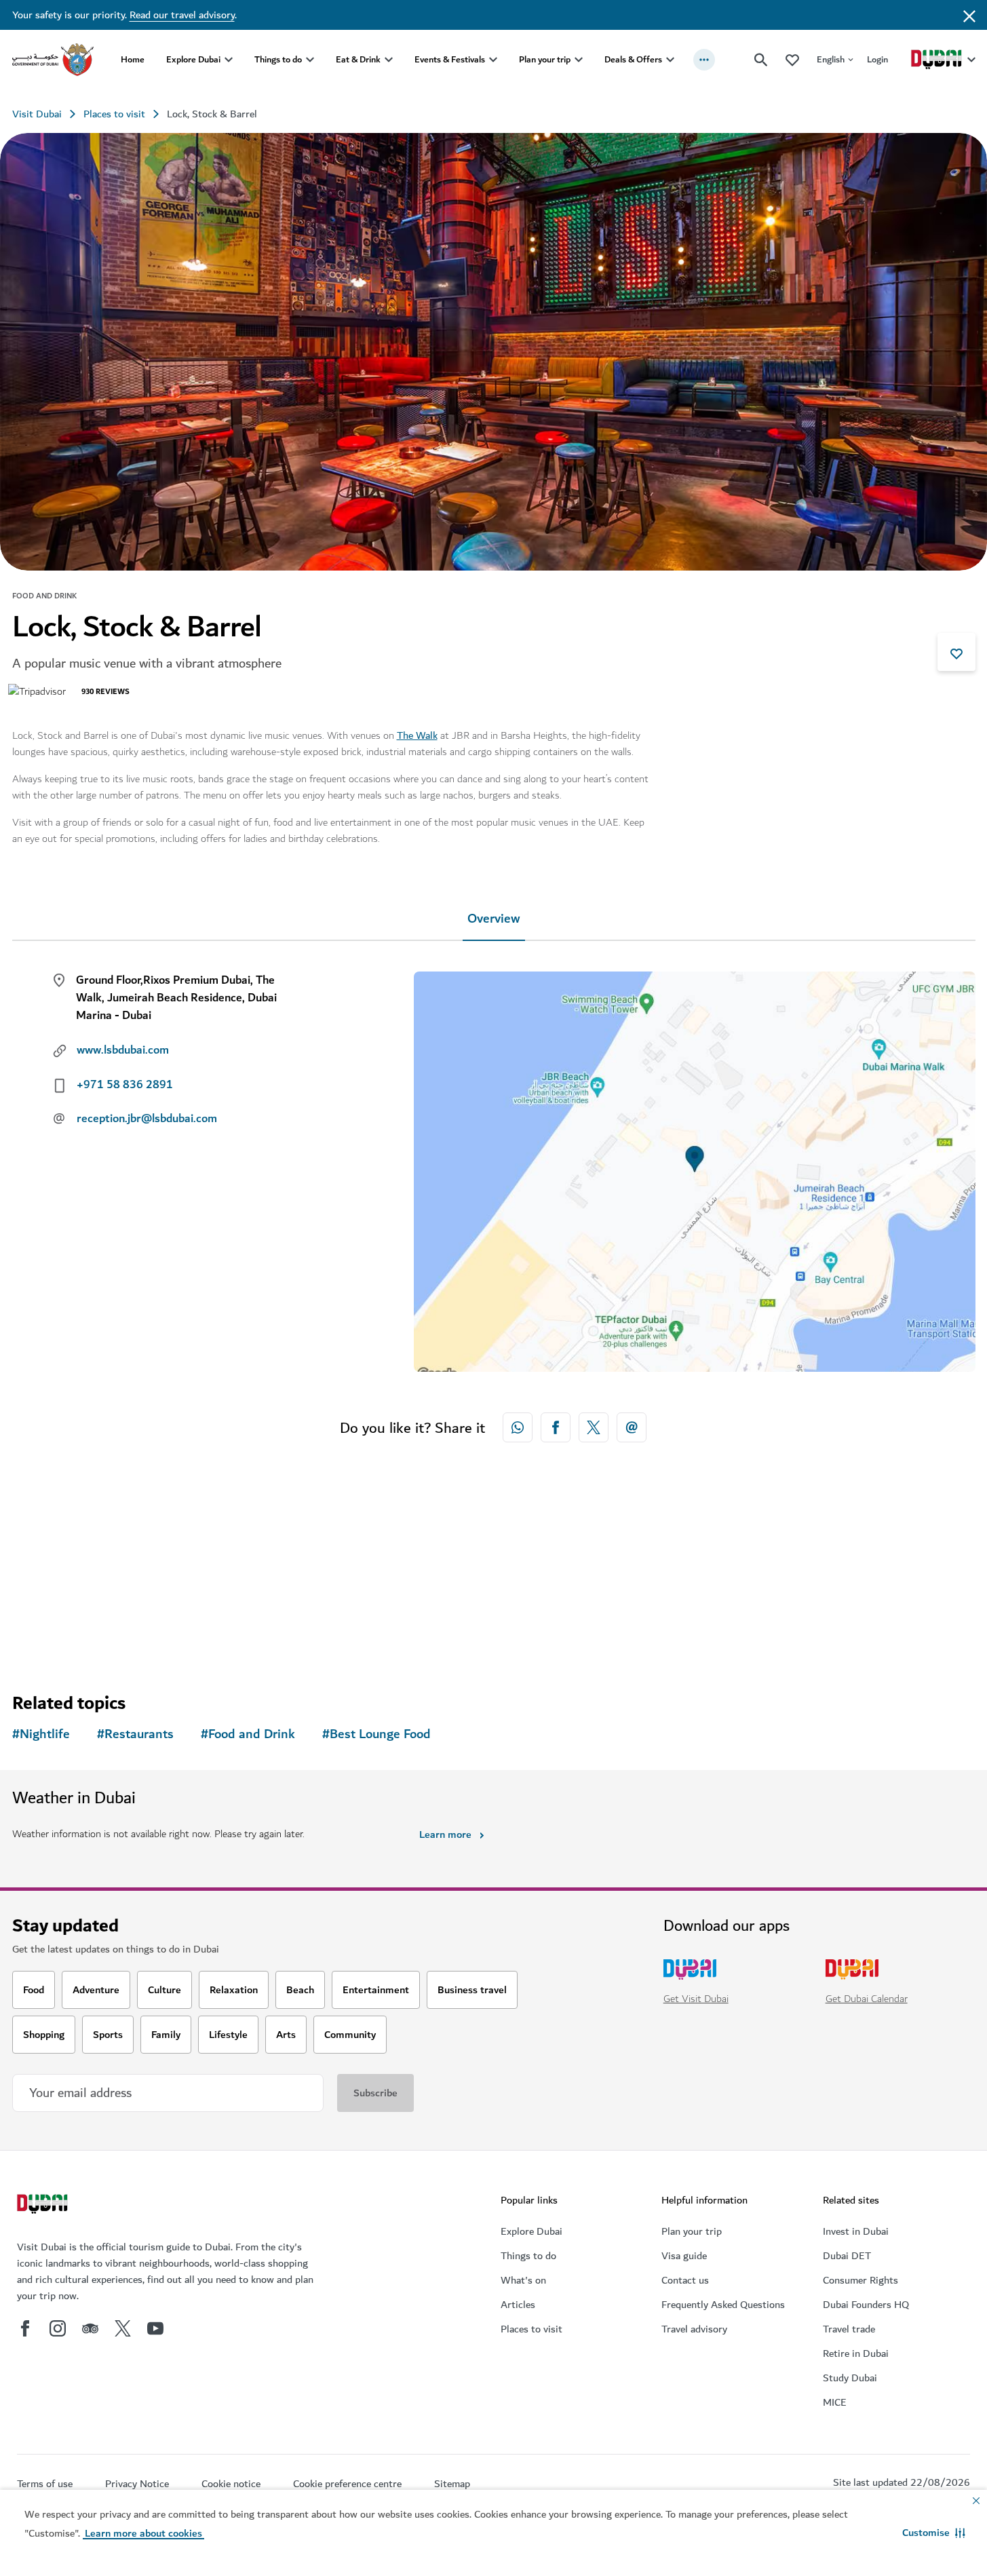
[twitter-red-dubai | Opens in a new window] (594, 1427)
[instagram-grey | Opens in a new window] (58, 2328)
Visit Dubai (37, 114)
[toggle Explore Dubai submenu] (229, 60)
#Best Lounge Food (376, 1734)
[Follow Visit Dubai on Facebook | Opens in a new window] (25, 2328)
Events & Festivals (450, 59)
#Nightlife (41, 1734)
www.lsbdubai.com (123, 1050)
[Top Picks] (792, 59)
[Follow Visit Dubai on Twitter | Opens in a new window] (123, 2328)
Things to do (278, 59)
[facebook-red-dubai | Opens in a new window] (556, 1427)
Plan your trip (545, 59)
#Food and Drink (248, 1734)
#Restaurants (135, 1734)
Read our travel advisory (182, 15)
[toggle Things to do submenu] (310, 60)
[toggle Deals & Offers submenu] (670, 60)
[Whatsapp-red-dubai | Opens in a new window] (518, 1427)
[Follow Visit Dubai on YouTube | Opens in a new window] (155, 2328)
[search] (761, 60)
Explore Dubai (193, 59)
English (831, 59)
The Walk (417, 735)
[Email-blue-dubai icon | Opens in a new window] (632, 1427)
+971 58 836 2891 (125, 1085)
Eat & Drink (358, 59)
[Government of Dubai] (53, 60)
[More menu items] (704, 60)
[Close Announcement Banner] (969, 15)
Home (133, 59)
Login (877, 59)
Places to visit (114, 114)
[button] (934, 2533)
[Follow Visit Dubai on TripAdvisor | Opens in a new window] (90, 2328)
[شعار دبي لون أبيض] (44, 2206)
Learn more (445, 1834)
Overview (494, 919)
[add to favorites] (956, 652)
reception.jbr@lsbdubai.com (147, 1119)
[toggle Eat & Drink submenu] (389, 60)
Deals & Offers (633, 59)
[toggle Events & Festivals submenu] (493, 60)
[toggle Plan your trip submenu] (579, 60)
